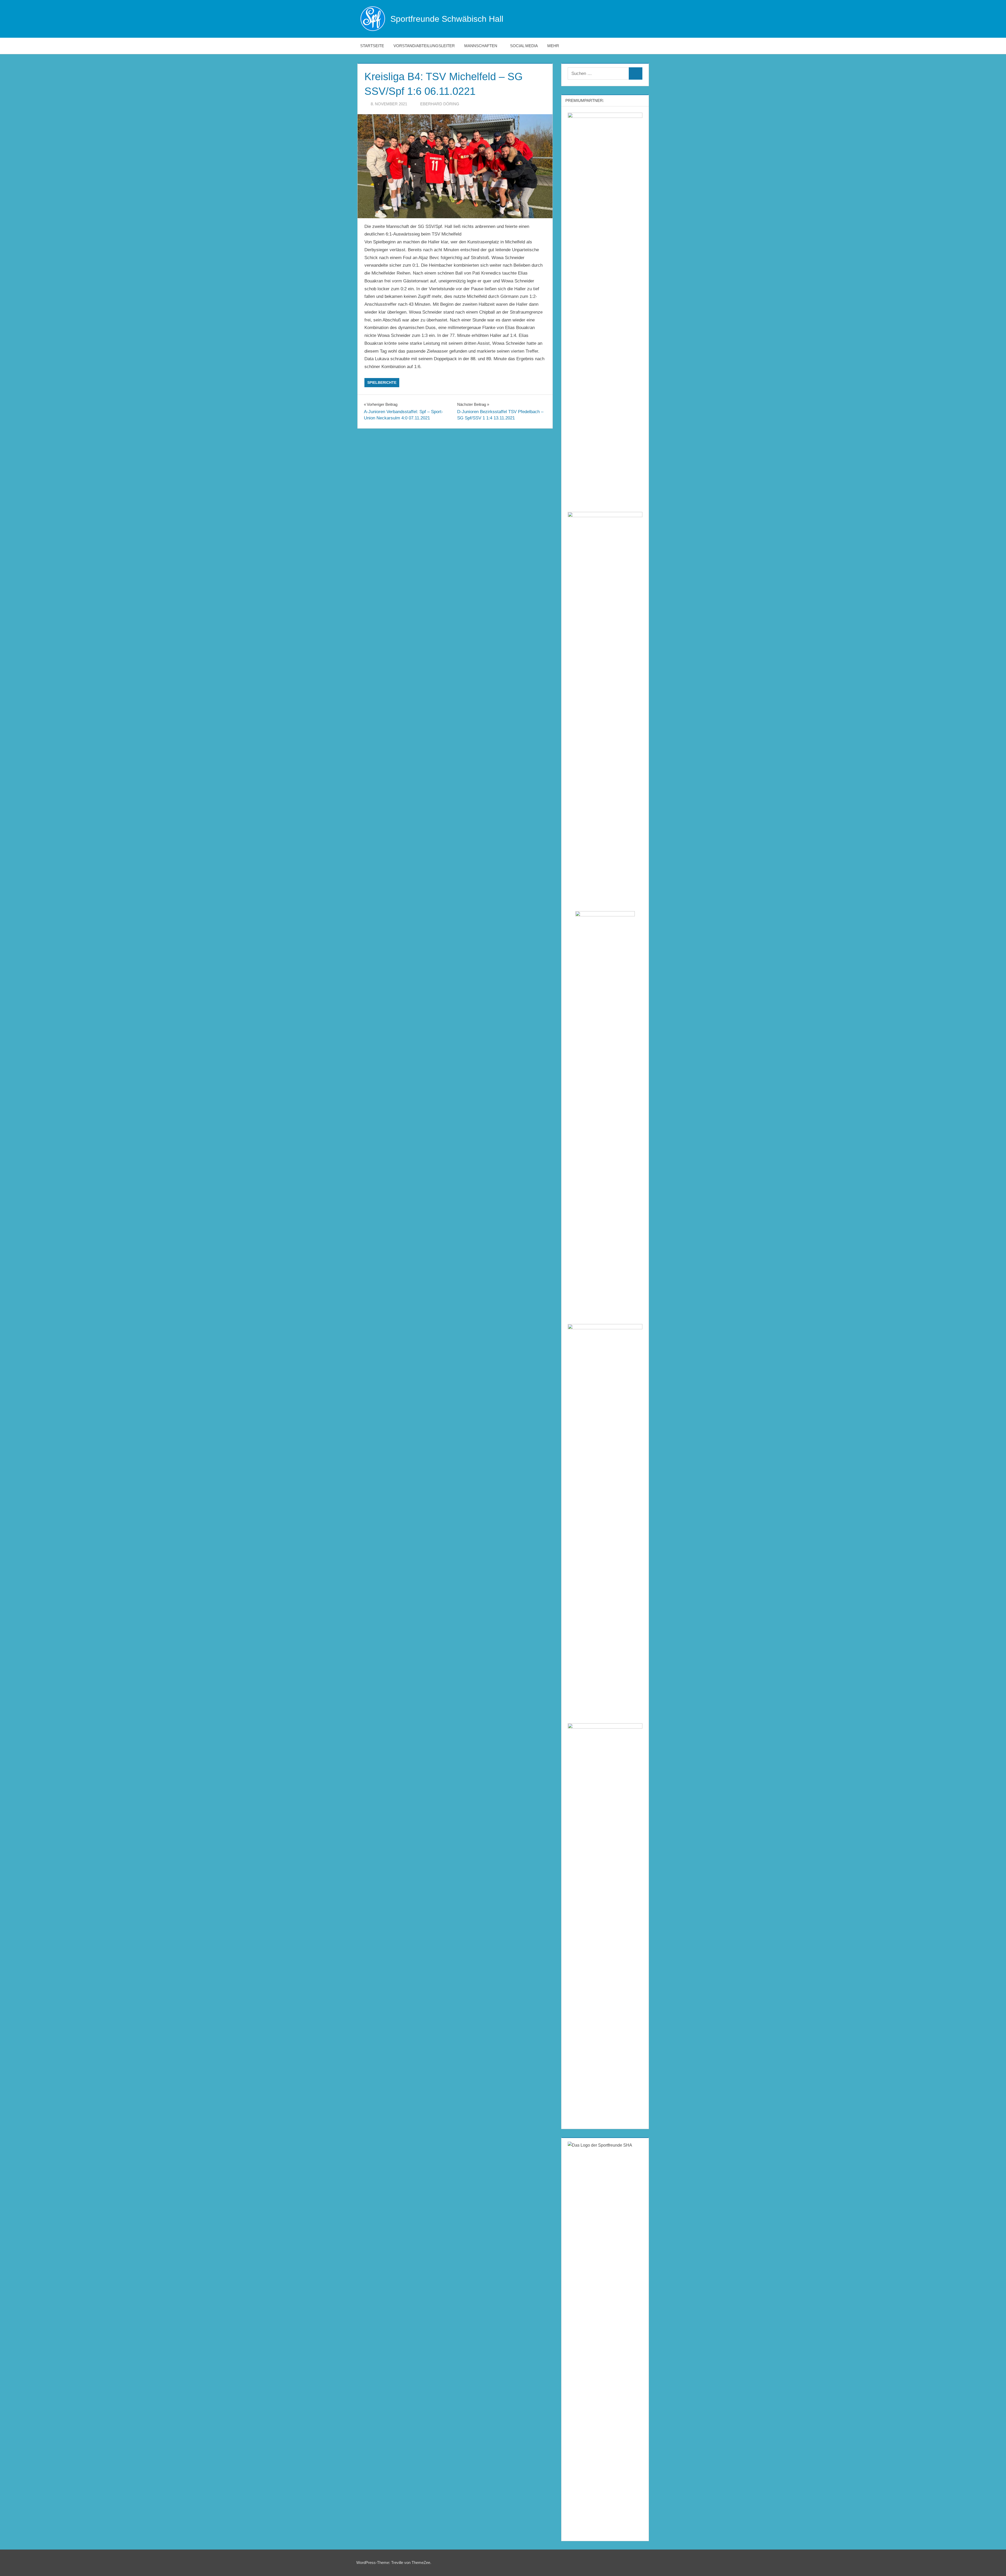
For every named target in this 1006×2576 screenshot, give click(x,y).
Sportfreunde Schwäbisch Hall (447, 19)
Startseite (372, 46)
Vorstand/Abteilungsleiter (424, 46)
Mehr (553, 46)
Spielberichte (382, 382)
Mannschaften (481, 46)
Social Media (524, 46)
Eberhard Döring (440, 104)
